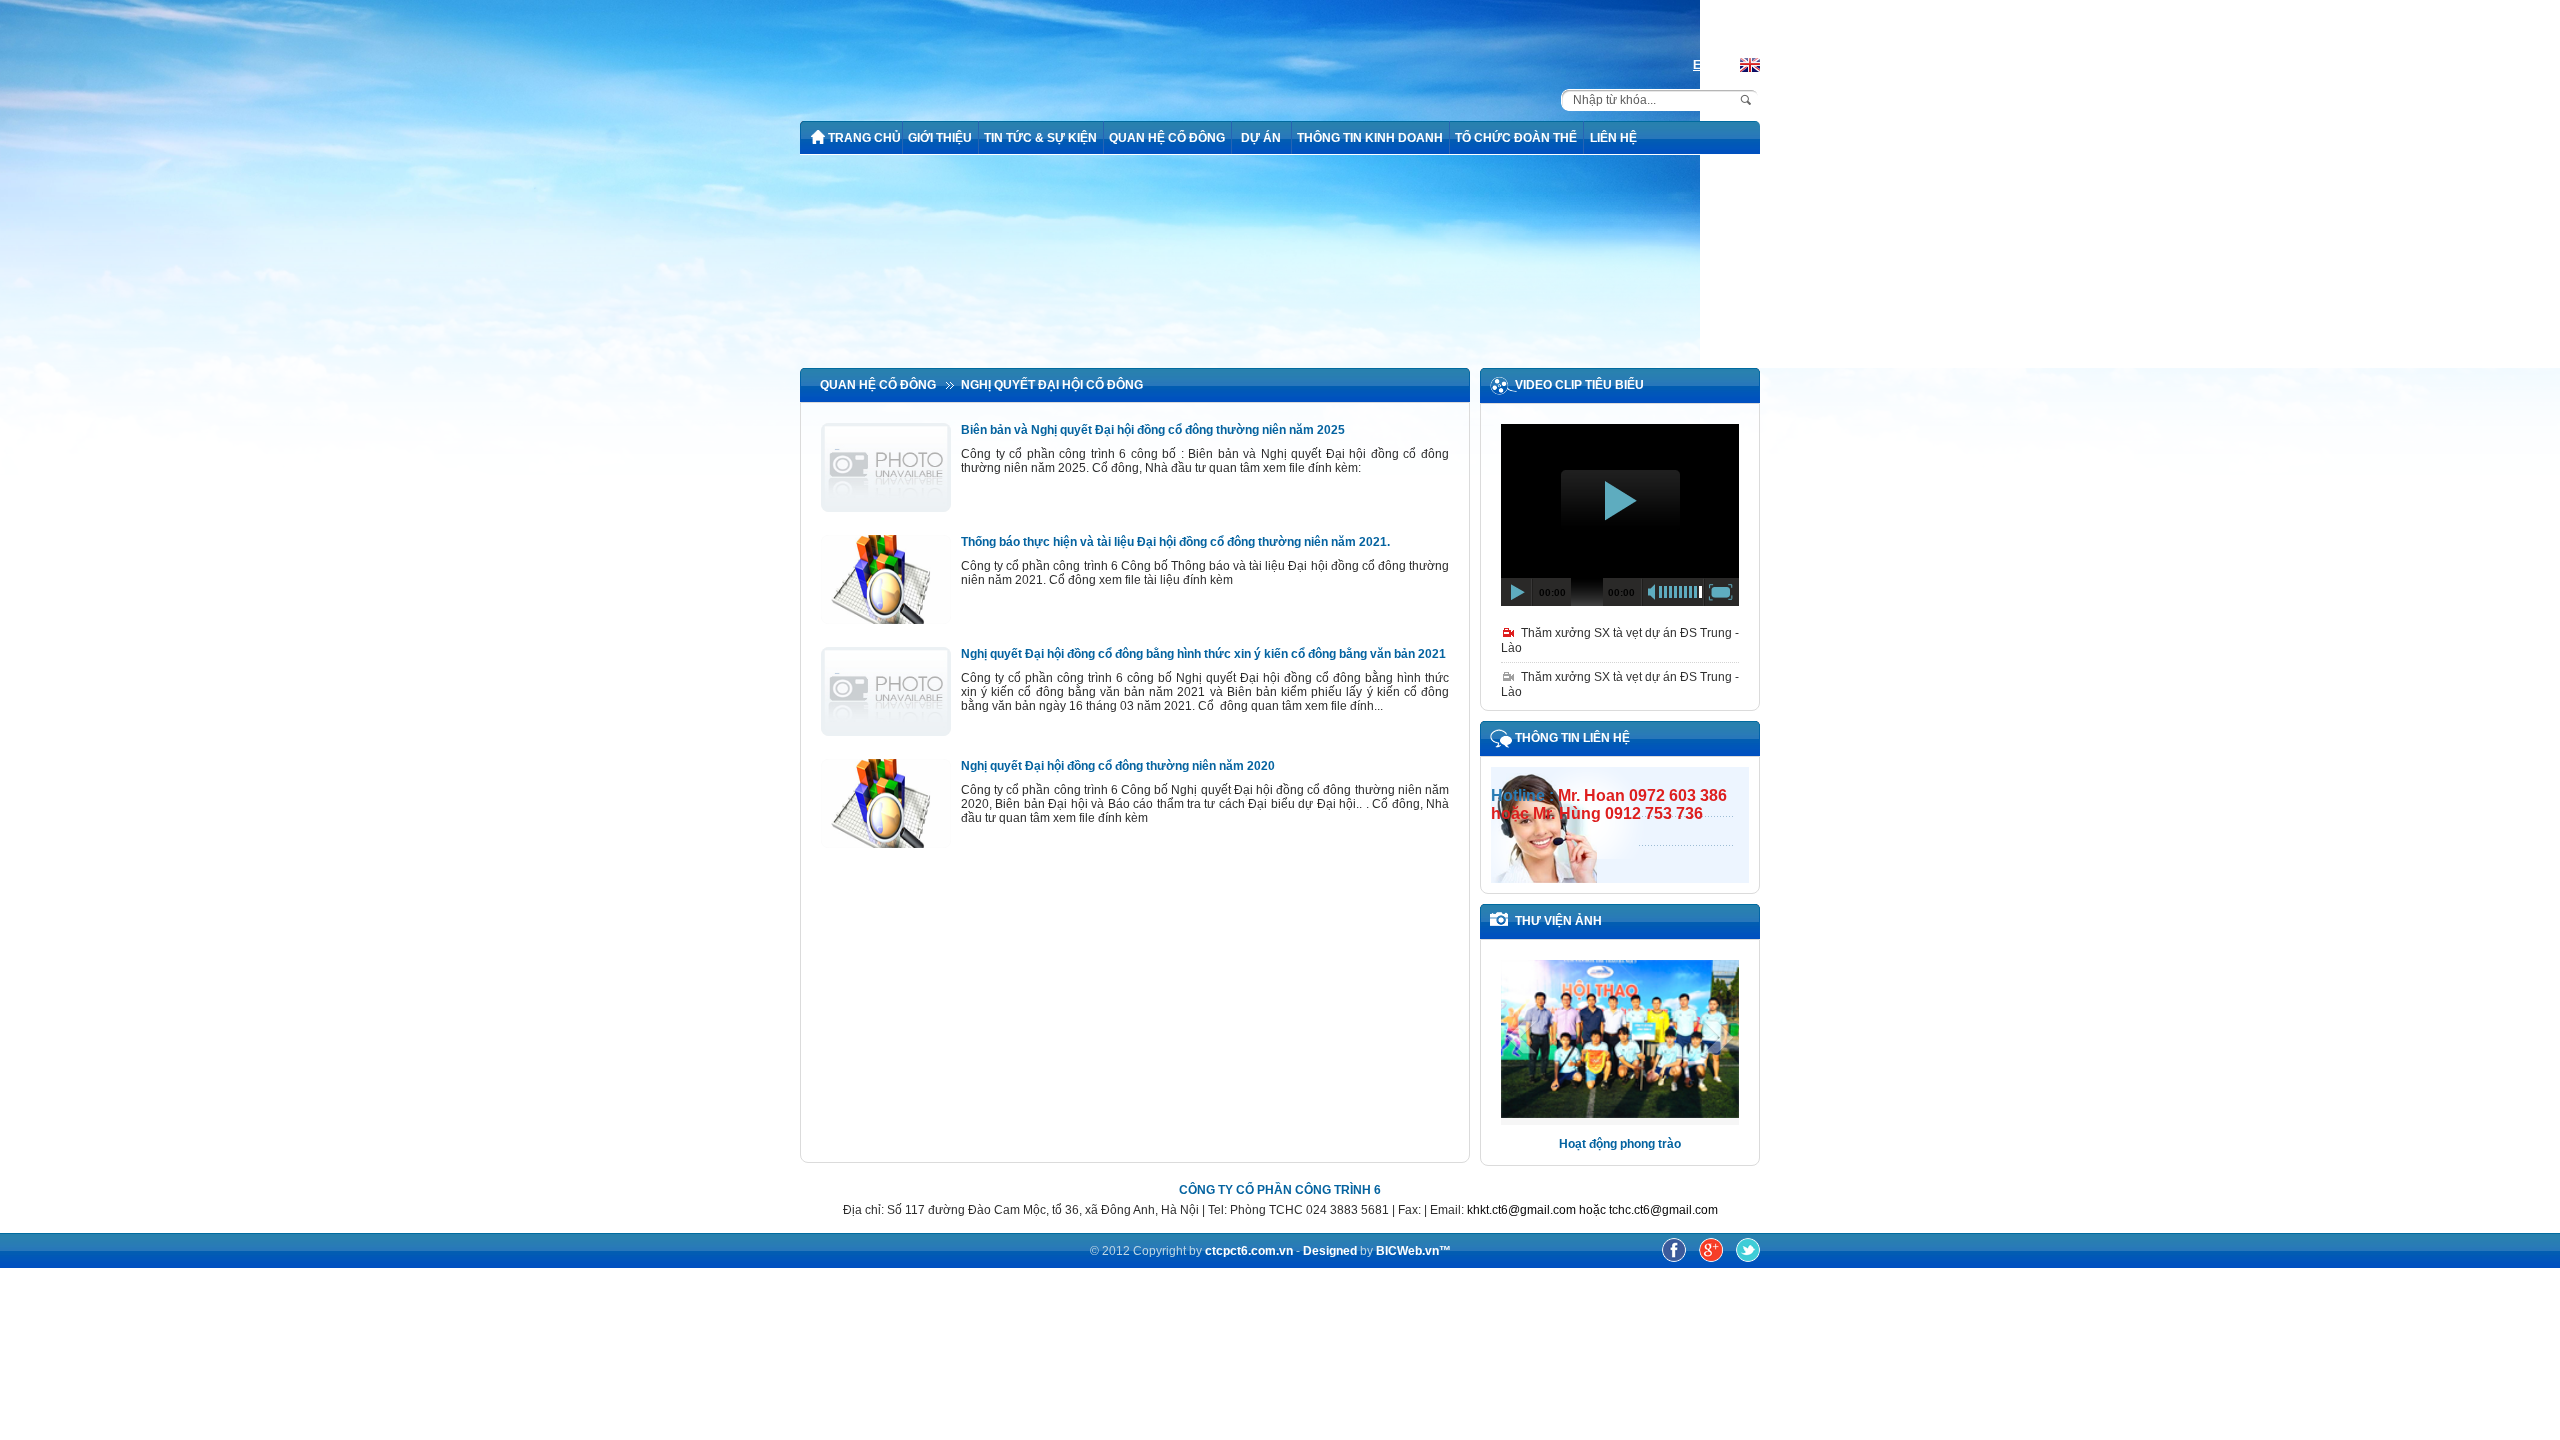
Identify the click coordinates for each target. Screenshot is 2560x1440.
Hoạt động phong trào (1620, 1144)
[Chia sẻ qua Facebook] (1675, 1258)
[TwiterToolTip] (1748, 1258)
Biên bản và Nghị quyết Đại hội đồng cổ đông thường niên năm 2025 (1153, 430)
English (1714, 65)
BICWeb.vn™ (1413, 1251)
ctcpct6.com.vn (1249, 1251)
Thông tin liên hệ (1572, 738)
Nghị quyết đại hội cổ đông (1052, 385)
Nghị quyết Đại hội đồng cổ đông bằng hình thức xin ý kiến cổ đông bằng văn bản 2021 (1203, 654)
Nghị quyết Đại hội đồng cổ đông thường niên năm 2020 (1118, 766)
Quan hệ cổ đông (878, 385)
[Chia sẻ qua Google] (1712, 1258)
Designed (1331, 1251)
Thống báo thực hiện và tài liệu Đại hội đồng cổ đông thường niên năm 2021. (1175, 542)
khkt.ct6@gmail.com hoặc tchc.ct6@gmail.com (1592, 1210)
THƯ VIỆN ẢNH (1558, 921)
